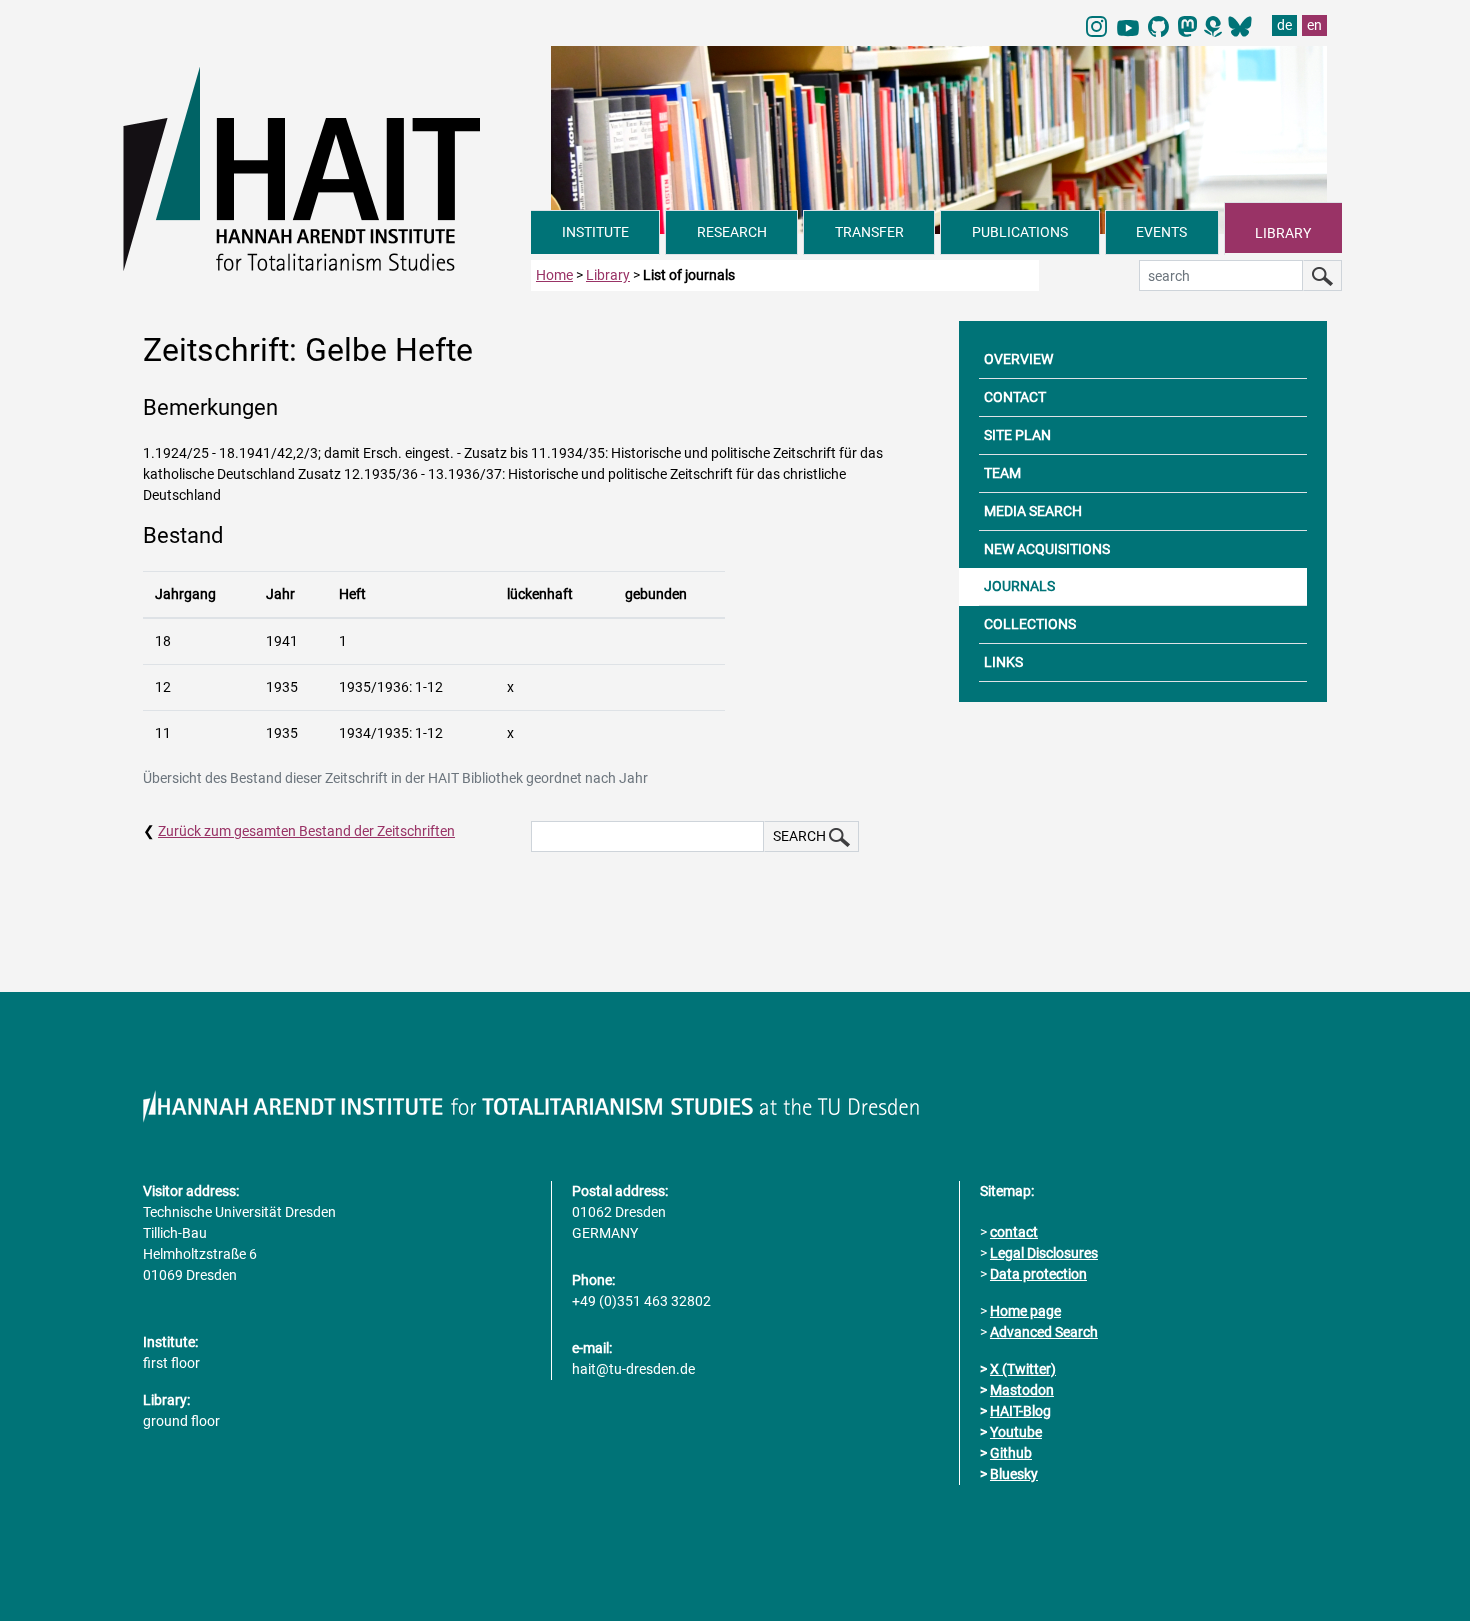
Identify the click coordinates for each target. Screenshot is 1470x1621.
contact (1014, 1232)
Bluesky (1014, 1474)
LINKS (1003, 662)
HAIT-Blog (1020, 1411)
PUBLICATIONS (1020, 232)
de (1284, 25)
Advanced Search (1044, 1332)
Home (554, 275)
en (1314, 25)
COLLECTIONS (1030, 624)
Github (1011, 1453)
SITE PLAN (1017, 435)
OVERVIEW (1018, 359)
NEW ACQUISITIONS (1047, 549)
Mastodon (1022, 1390)
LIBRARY (1283, 233)
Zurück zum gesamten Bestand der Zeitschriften (306, 831)
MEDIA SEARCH (1033, 511)
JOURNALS (1019, 586)
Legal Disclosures (1044, 1253)
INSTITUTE (595, 232)
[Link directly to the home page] (327, 168)
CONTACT (1015, 397)
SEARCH (801, 836)
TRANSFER (869, 232)
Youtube (1016, 1432)
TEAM (1002, 473)
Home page (1025, 1311)
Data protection (1038, 1274)
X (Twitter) (1023, 1369)
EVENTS (1161, 232)
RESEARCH (732, 232)
